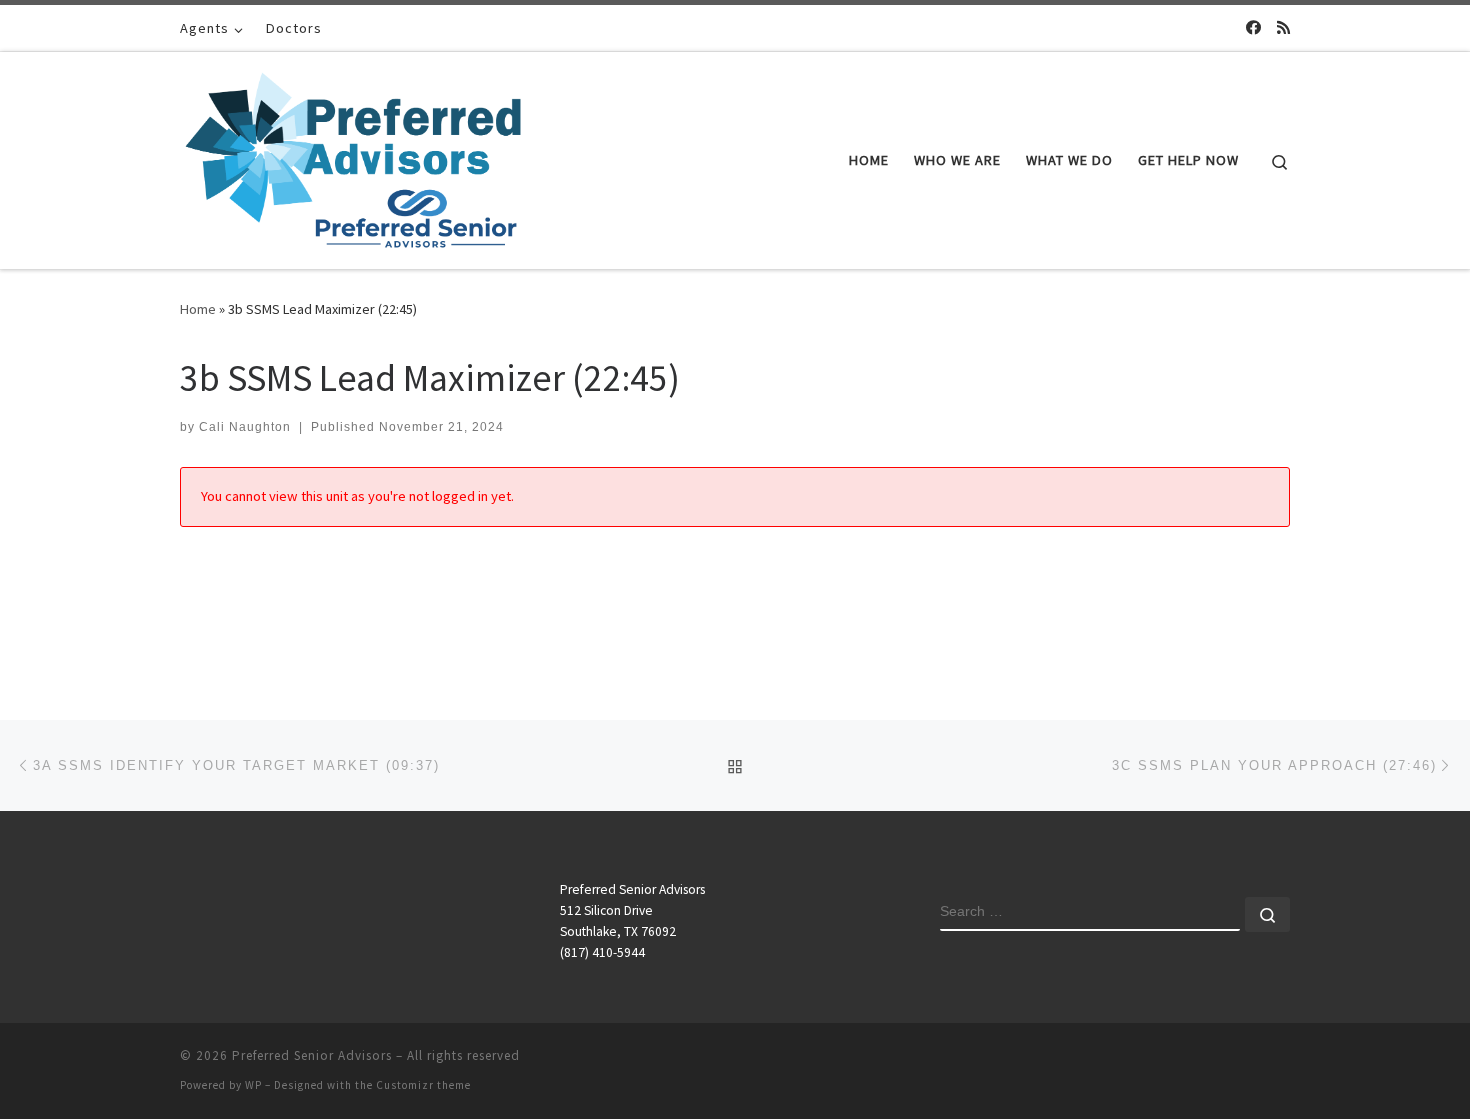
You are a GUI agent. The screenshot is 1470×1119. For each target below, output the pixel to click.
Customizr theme (423, 1085)
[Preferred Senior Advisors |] (353, 156)
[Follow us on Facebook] (1253, 27)
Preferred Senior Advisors (312, 1055)
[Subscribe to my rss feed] (1283, 27)
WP (253, 1085)
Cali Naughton (245, 427)
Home (198, 309)
